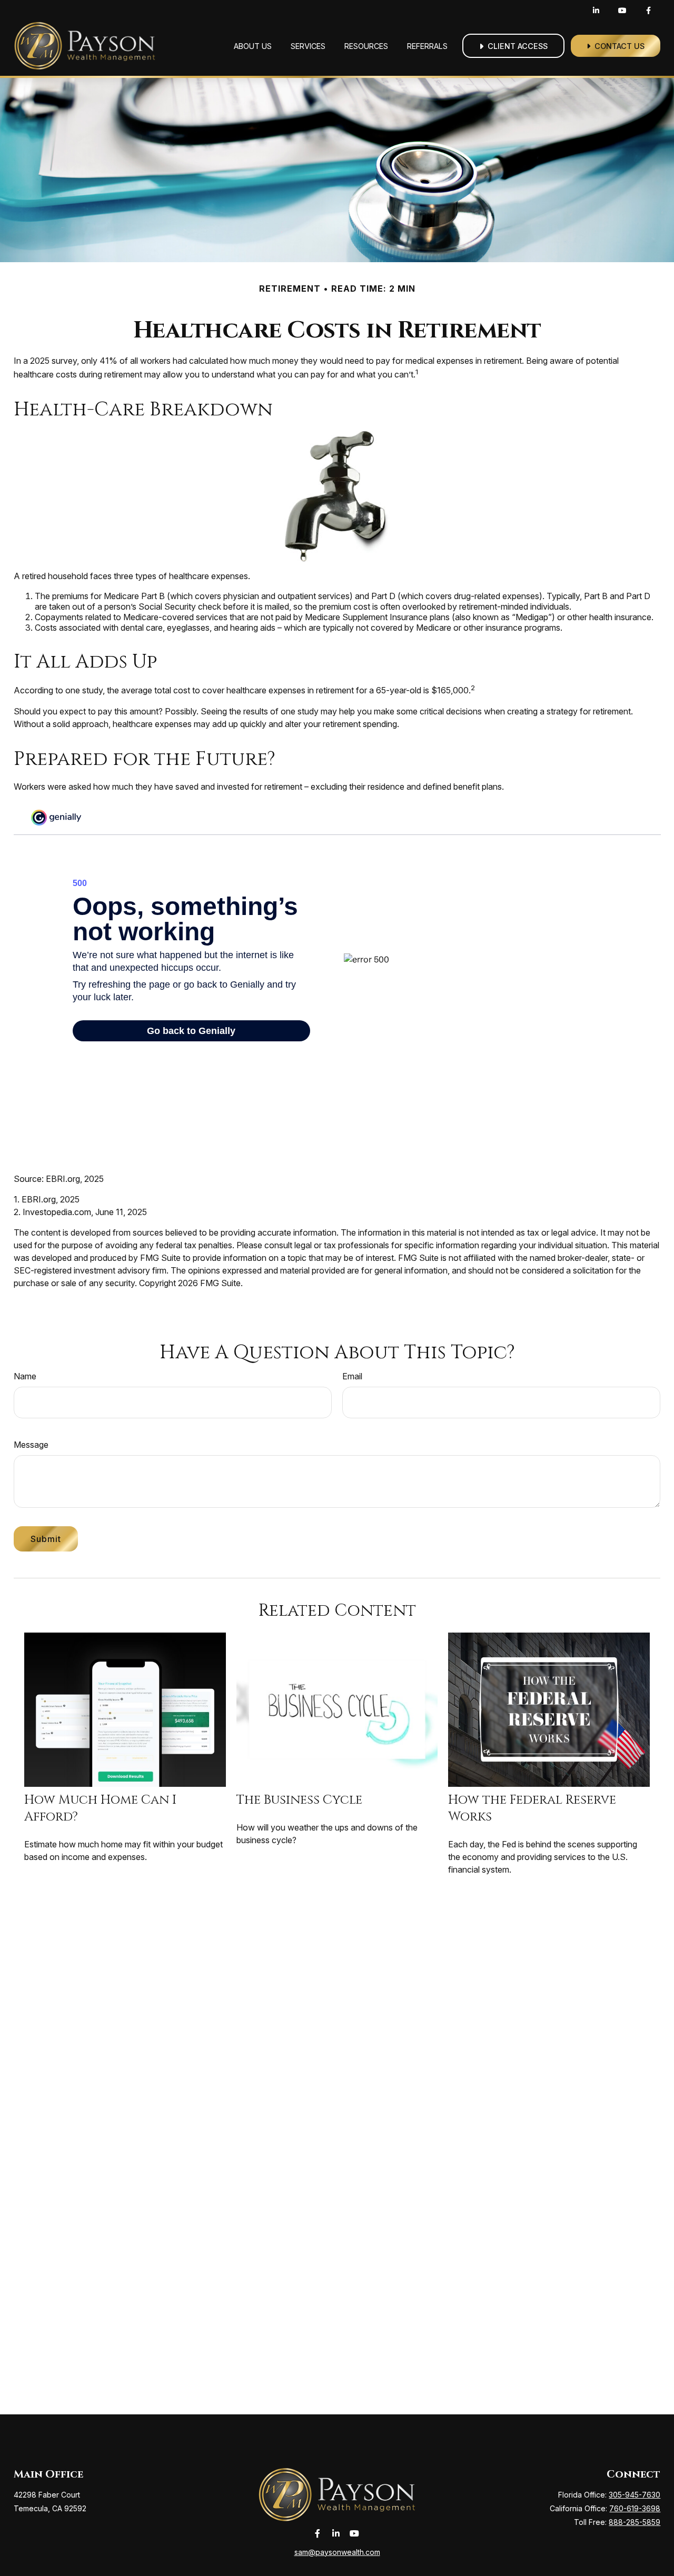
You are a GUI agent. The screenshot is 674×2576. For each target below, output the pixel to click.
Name (25, 1376)
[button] (253, 46)
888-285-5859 (635, 2522)
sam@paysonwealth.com (337, 2552)
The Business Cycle (299, 1800)
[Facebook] (648, 11)
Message (31, 1445)
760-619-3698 (635, 2508)
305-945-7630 (635, 2495)
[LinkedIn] (596, 11)
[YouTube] (622, 11)
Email (352, 1376)
